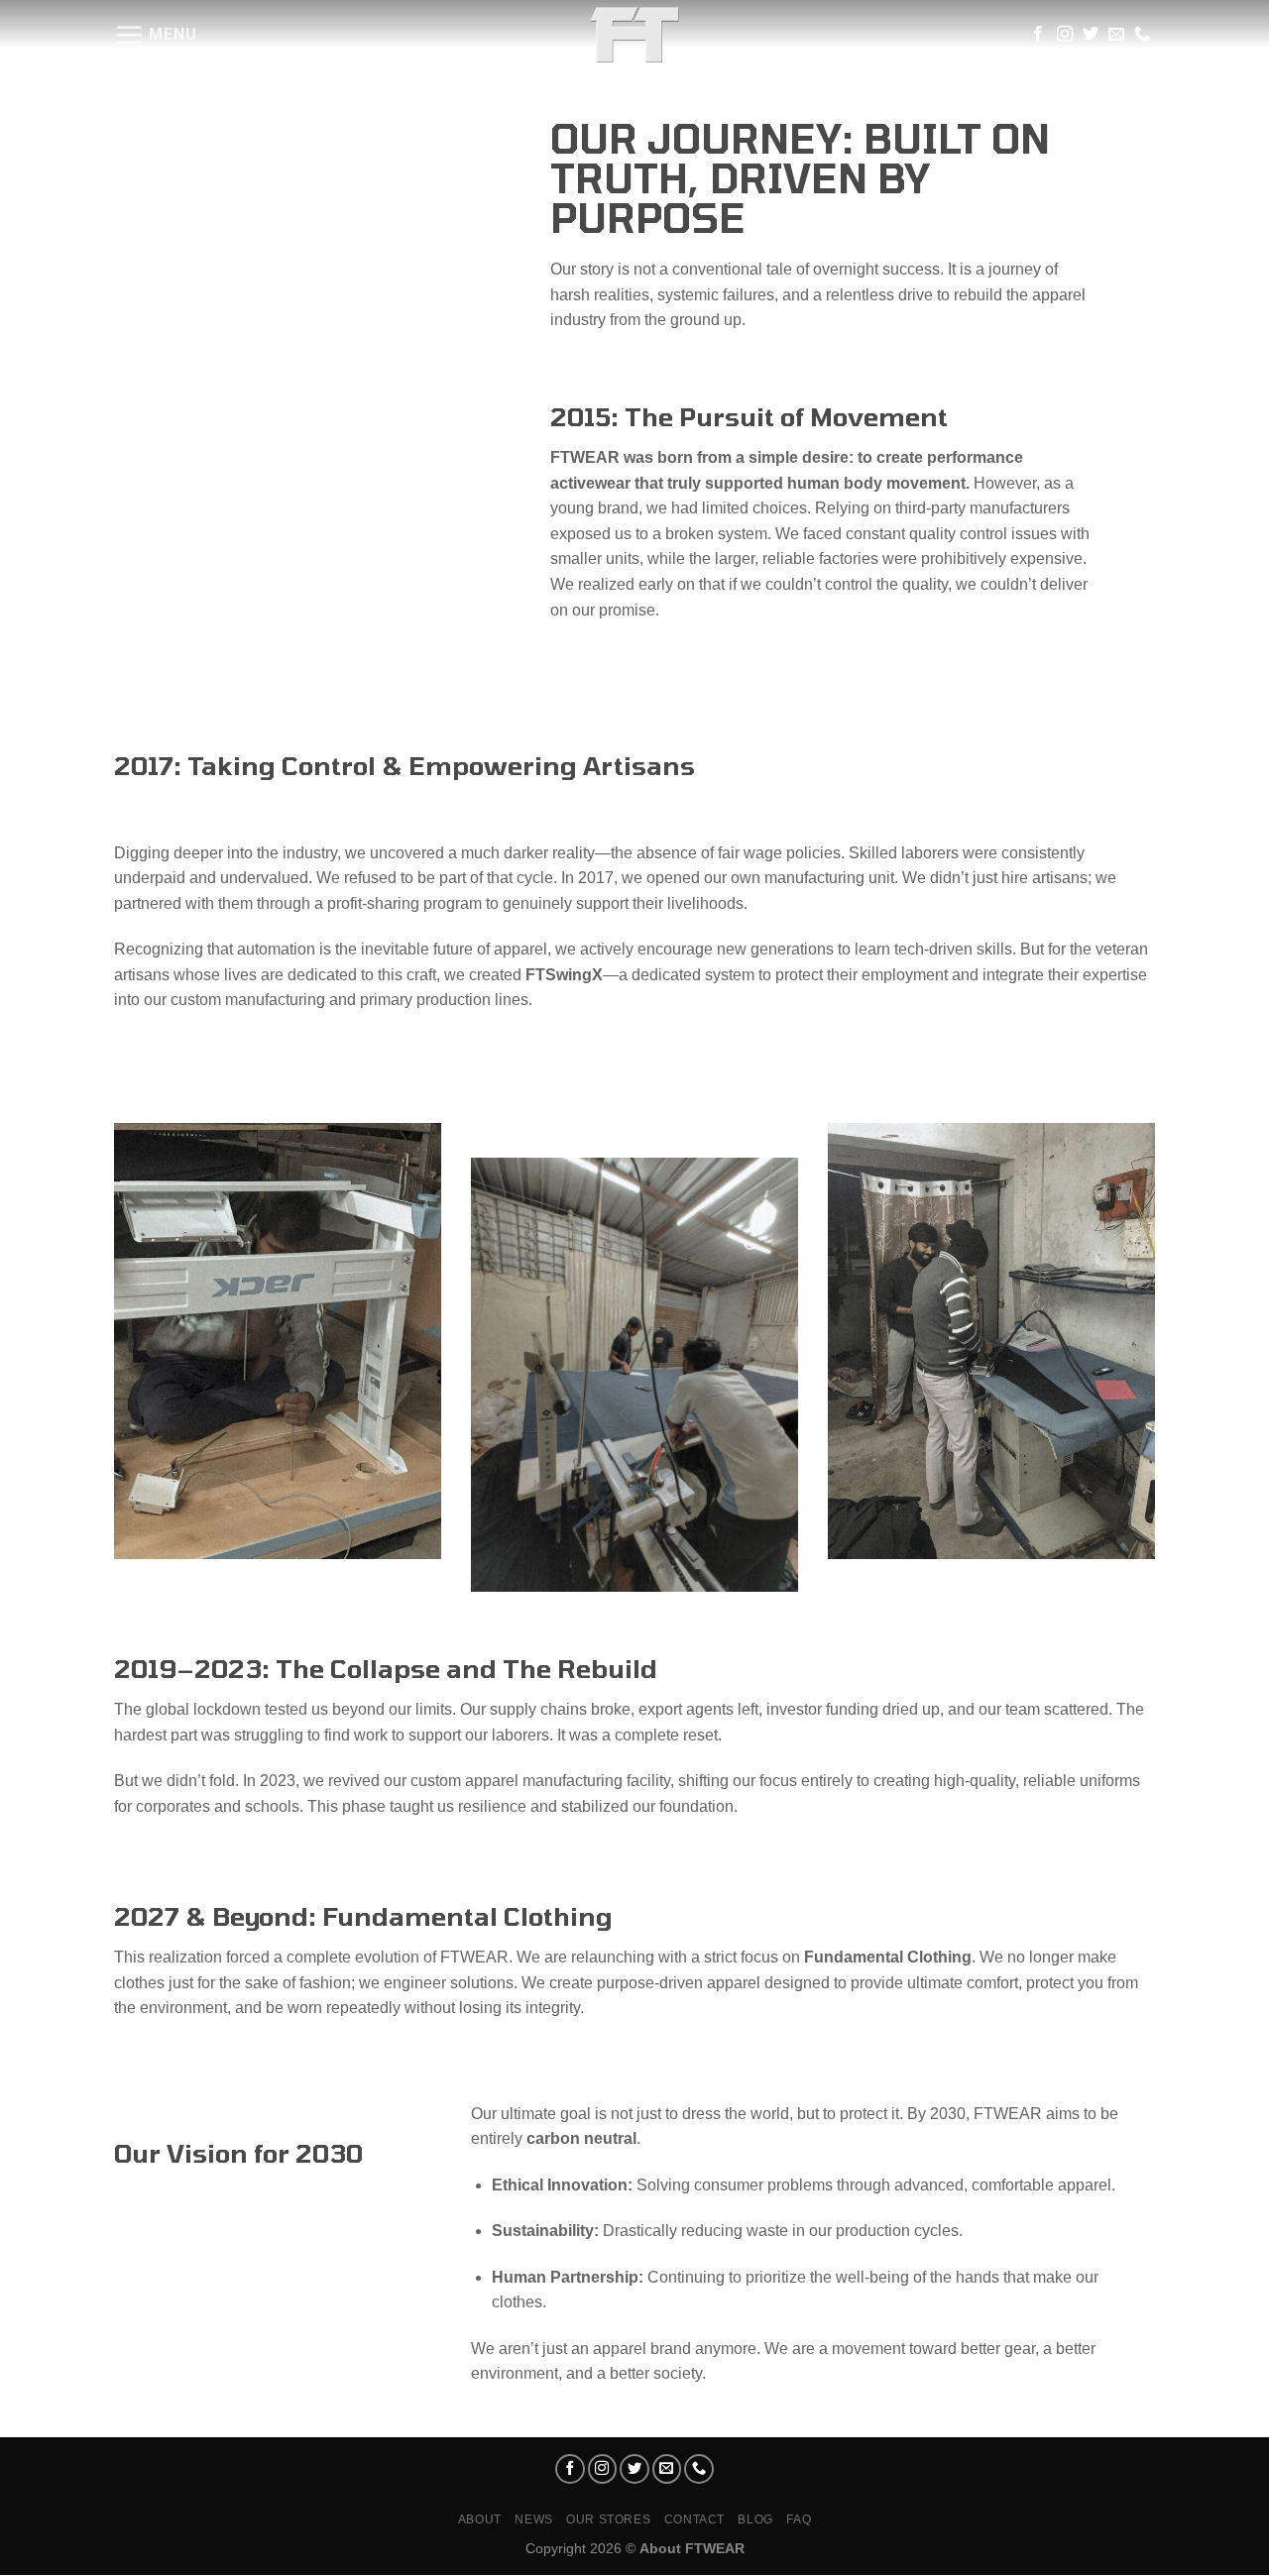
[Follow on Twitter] (1091, 35)
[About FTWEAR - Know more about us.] (634, 35)
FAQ (799, 2520)
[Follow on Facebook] (1038, 35)
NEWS (533, 2520)
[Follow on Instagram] (1065, 35)
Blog (755, 2520)
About (480, 2520)
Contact (694, 2520)
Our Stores (608, 2520)
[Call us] (1142, 35)
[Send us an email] (1116, 35)
